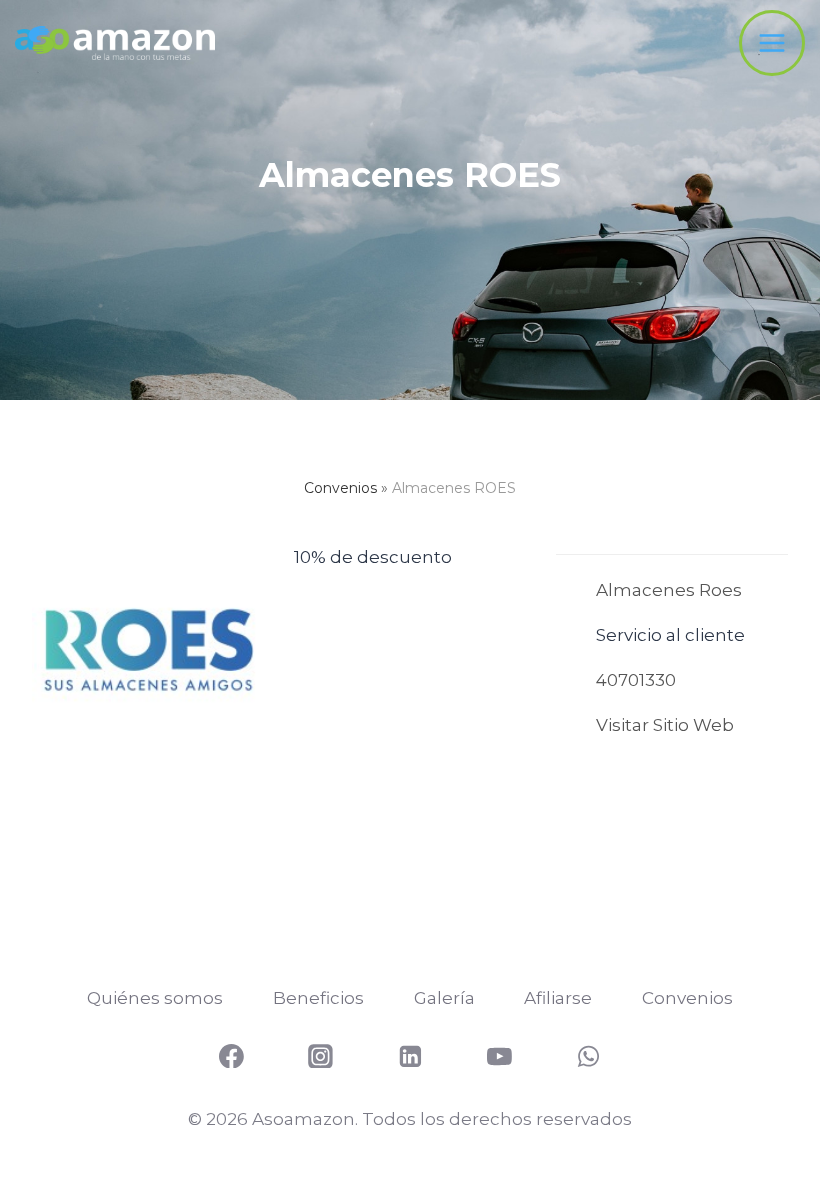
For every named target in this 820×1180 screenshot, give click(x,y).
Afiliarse (558, 998)
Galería (444, 998)
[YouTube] (500, 1056)
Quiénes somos (155, 998)
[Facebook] (232, 1056)
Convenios (340, 488)
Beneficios (318, 998)
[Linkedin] (410, 1056)
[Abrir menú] (772, 43)
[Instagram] (321, 1056)
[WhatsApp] (589, 1056)
